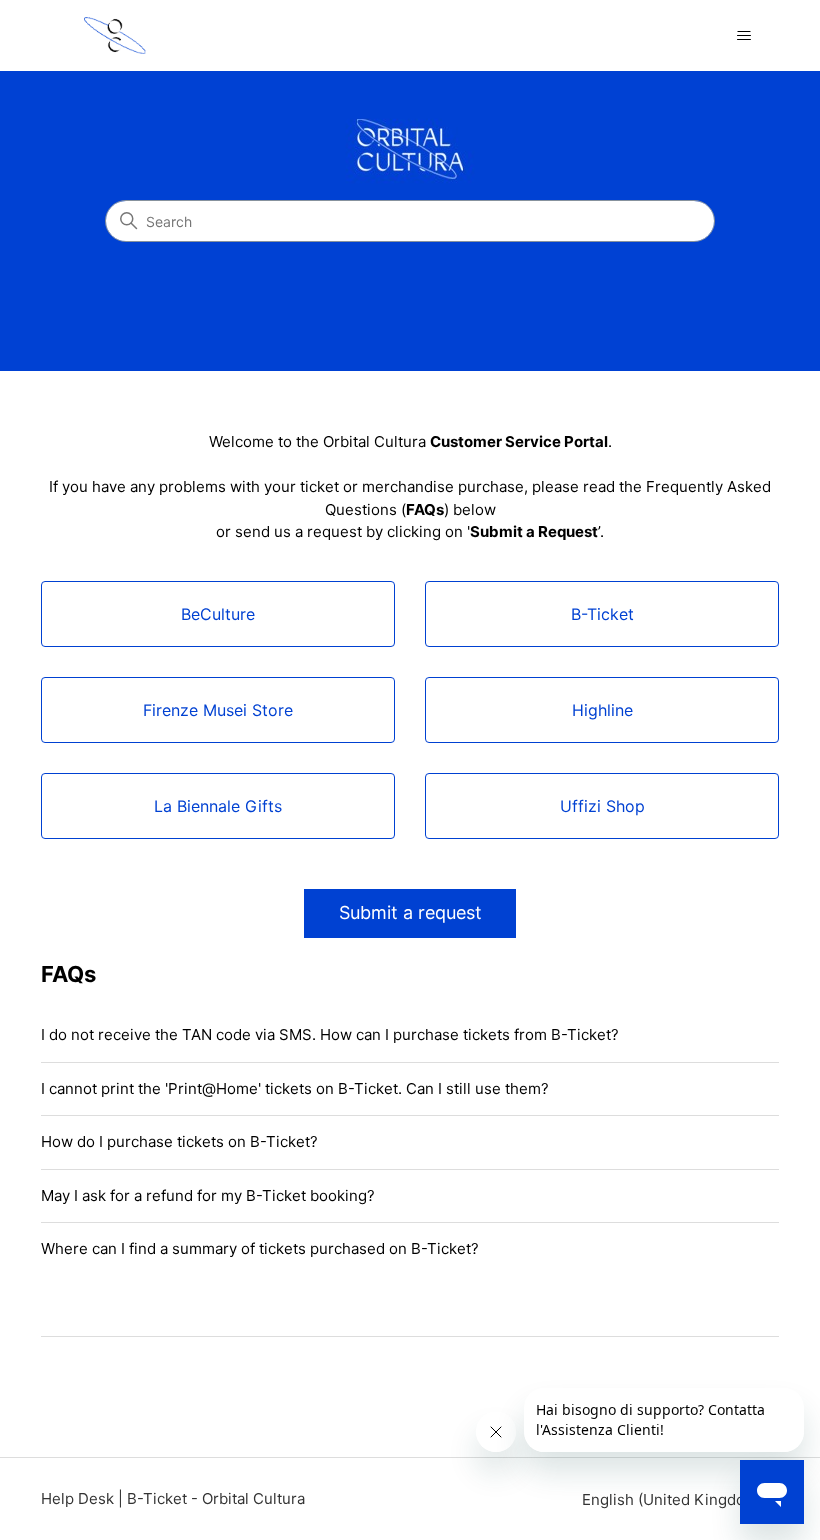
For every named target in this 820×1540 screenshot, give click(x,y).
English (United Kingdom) (674, 1499)
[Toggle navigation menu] (743, 36)
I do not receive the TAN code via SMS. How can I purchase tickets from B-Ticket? (330, 1034)
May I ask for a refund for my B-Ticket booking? (208, 1195)
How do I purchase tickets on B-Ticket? (179, 1141)
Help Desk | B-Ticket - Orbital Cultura (173, 1498)
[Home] (115, 35)
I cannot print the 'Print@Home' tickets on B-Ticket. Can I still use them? (295, 1088)
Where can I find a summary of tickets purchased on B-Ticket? (260, 1248)
